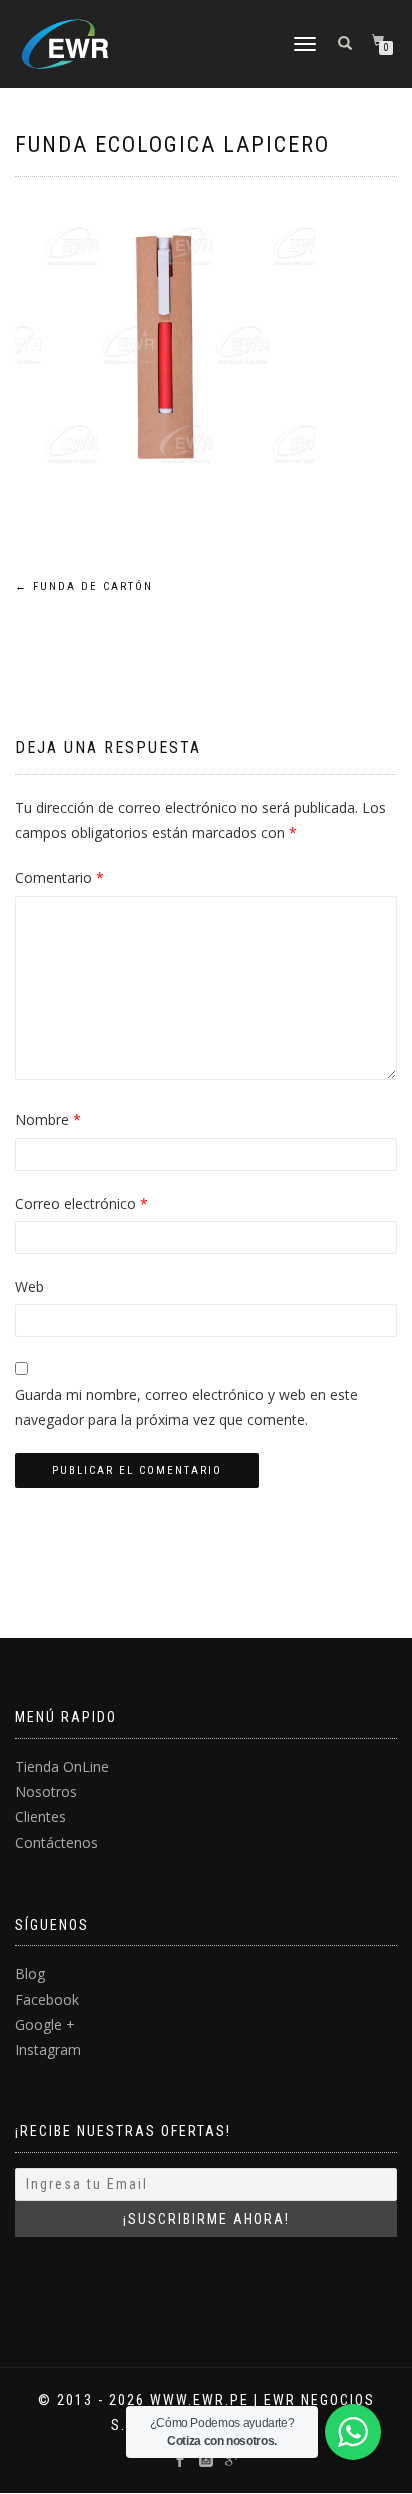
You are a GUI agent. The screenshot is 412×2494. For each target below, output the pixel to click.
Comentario (59, 877)
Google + (45, 2024)
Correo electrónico (81, 1203)
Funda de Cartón (84, 586)
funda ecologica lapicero (172, 144)
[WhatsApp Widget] (353, 2432)
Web (29, 1286)
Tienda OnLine (62, 1766)
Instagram (48, 2049)
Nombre (48, 1119)
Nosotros (46, 1791)
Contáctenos (56, 1842)
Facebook (47, 1999)
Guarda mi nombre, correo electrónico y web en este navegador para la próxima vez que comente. (186, 1407)
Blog (30, 1973)
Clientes (40, 1816)
